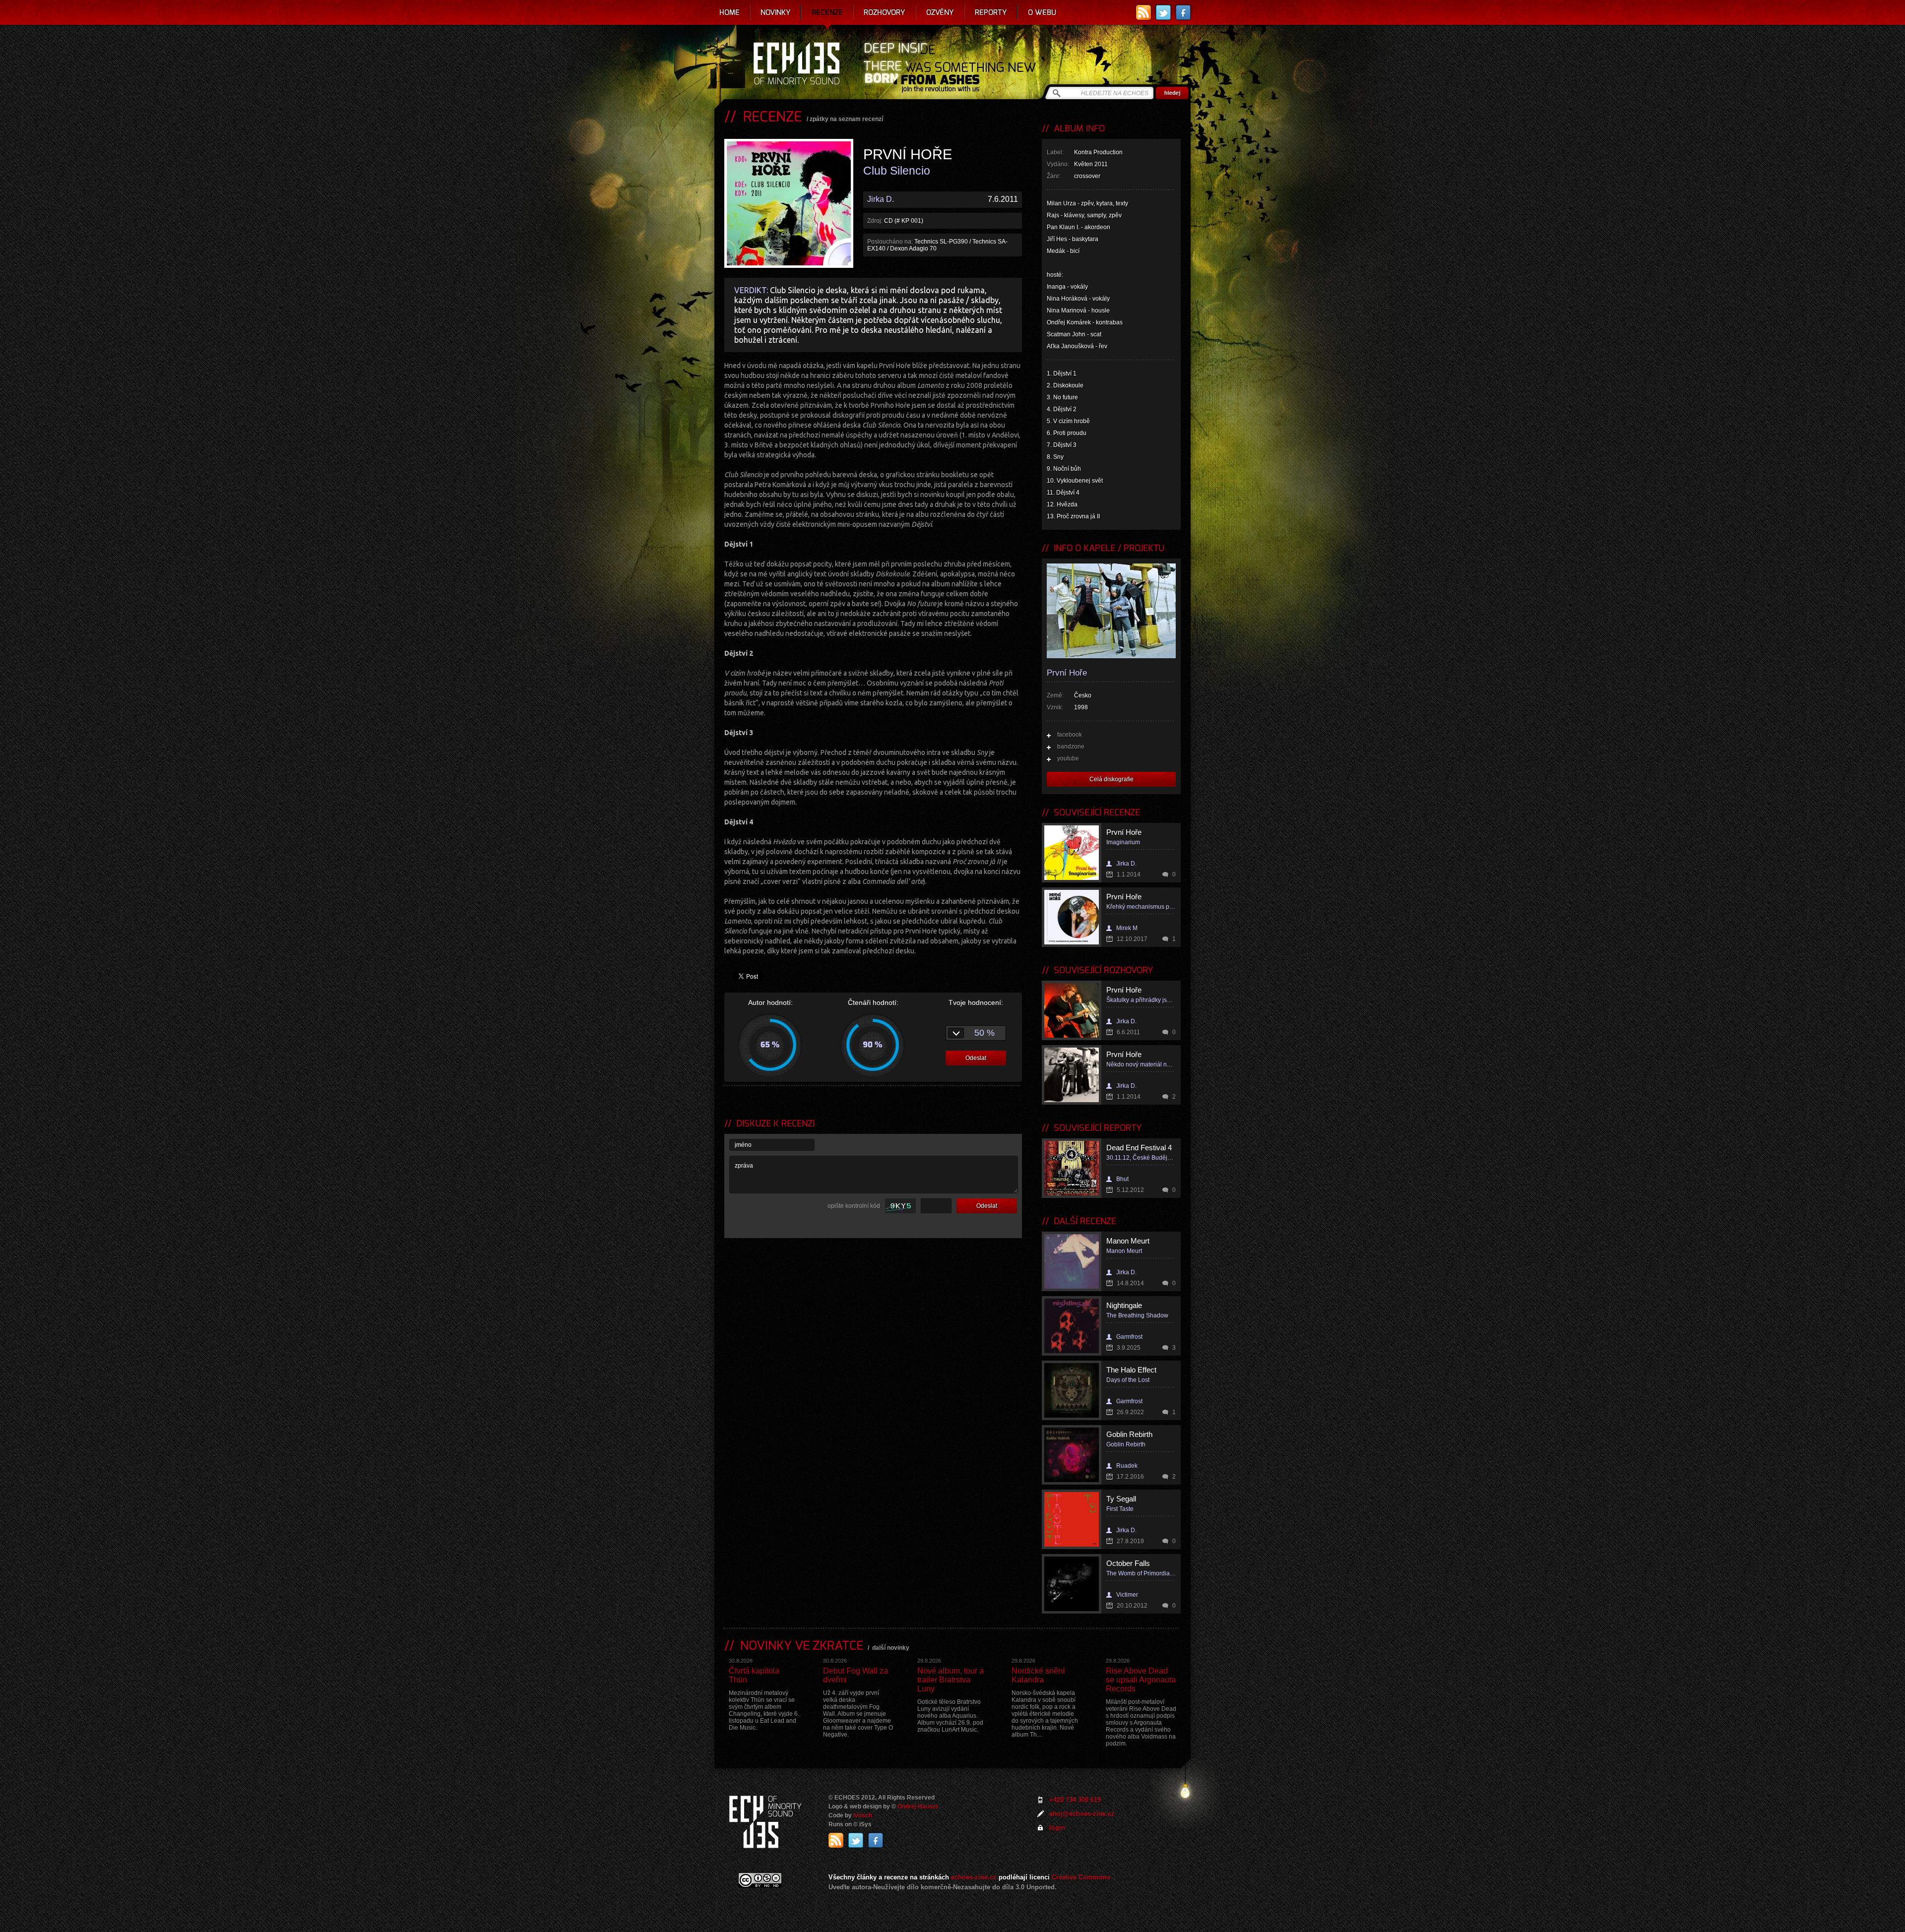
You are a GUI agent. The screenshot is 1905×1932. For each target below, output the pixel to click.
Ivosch (863, 1815)
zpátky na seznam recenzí (846, 119)
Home (730, 12)
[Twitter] (1163, 12)
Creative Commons (1081, 1877)
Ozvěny (940, 12)
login (1057, 1828)
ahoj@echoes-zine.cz (1082, 1814)
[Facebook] (1183, 12)
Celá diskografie (1111, 779)
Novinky (776, 12)
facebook (1070, 735)
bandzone (1071, 747)
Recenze (827, 12)
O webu (1042, 12)
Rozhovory (885, 12)
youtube (1068, 758)
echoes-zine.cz (974, 1877)
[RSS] (1143, 12)
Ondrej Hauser (918, 1807)
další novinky (891, 1648)
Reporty (991, 12)
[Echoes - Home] (796, 64)
